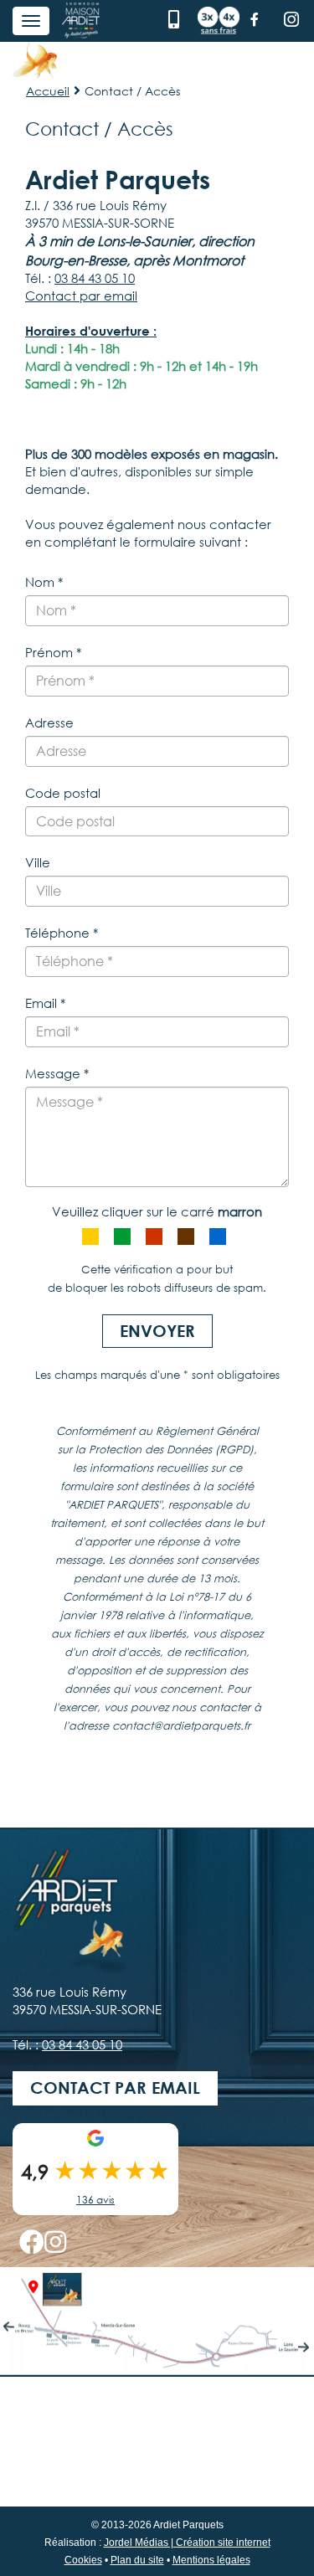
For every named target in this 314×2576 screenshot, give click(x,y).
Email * (45, 1003)
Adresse (49, 722)
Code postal (63, 793)
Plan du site (137, 2560)
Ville (38, 862)
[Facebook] (255, 19)
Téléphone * (62, 933)
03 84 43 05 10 (95, 278)
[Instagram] (291, 19)
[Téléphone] (176, 19)
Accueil (48, 91)
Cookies (83, 2560)
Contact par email (81, 296)
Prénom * (53, 652)
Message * (57, 1073)
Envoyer (157, 1331)
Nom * (44, 582)
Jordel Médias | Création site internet (187, 2543)
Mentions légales (211, 2560)
